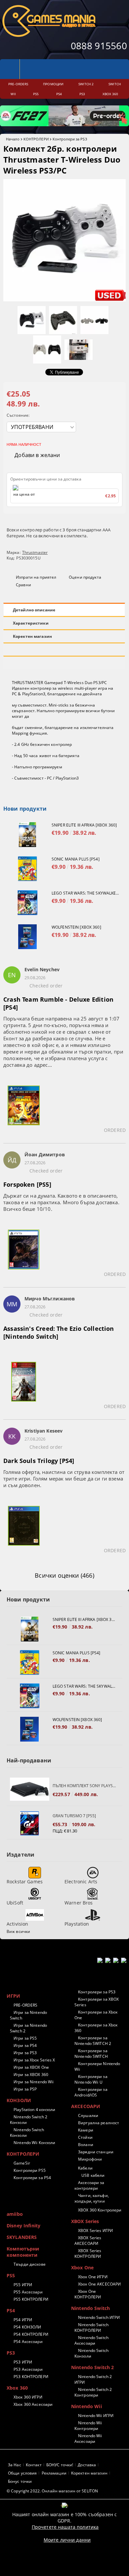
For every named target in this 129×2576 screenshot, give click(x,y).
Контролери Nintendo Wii (97, 2066)
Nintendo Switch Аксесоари (91, 2340)
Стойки (85, 2137)
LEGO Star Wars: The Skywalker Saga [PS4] (85, 893)
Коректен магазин (32, 636)
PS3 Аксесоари (28, 2369)
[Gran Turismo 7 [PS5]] (30, 1823)
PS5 (11, 2275)
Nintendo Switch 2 (92, 2367)
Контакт (34, 2465)
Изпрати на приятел (36, 577)
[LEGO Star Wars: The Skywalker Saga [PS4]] (27, 903)
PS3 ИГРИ (23, 2362)
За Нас (15, 2465)
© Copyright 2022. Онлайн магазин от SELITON (52, 2491)
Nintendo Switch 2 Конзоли (29, 2120)
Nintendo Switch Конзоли (27, 2133)
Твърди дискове (30, 2264)
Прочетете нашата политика (65, 2527)
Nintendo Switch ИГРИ (99, 2317)
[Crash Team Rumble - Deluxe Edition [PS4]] (24, 1109)
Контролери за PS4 (32, 2178)
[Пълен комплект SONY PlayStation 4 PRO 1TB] (30, 1790)
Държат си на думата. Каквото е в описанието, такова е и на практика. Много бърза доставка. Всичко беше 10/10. (61, 1202)
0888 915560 (99, 46)
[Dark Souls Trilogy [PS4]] (24, 1530)
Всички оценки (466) (64, 1575)
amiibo (15, 2214)
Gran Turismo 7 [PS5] (74, 1816)
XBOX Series (85, 2221)
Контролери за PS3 (70, 139)
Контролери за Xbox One (96, 2015)
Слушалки (88, 2115)
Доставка (87, 2465)
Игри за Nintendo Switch (28, 2015)
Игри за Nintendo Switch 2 (28, 2028)
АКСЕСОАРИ (86, 2106)
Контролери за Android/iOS (91, 2092)
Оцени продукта (85, 577)
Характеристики (31, 623)
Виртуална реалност (99, 2123)
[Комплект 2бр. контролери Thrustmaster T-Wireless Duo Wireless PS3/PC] (64, 300)
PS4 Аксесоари (28, 2342)
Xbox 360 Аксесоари (33, 2404)
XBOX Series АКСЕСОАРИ (88, 2241)
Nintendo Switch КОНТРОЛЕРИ (91, 2327)
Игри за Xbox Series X (34, 2060)
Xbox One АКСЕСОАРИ (99, 2284)
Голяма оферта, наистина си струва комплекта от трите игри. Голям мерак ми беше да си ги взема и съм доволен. (64, 1479)
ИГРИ (14, 1996)
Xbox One (82, 2268)
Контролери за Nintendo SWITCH (91, 2054)
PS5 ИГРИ (23, 2285)
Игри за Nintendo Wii (34, 2082)
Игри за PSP (25, 2089)
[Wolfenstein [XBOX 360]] (27, 937)
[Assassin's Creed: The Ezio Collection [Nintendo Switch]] (24, 1386)
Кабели (85, 2168)
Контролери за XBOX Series (97, 2002)
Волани (86, 2145)
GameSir (22, 2163)
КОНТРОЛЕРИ (36, 139)
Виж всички (18, 1931)
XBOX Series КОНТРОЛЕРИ (88, 2253)
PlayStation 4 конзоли (35, 2110)
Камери (86, 2130)
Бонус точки (20, 2481)
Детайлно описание (34, 610)
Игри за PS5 (25, 2038)
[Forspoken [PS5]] (24, 1253)
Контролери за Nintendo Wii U (91, 2079)
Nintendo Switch (90, 2308)
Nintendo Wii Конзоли (34, 2143)
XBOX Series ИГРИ (95, 2230)
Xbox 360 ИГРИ (28, 2397)
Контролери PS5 (30, 2170)
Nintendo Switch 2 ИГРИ (93, 2379)
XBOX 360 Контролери (100, 2210)
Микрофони (90, 2159)
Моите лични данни (67, 2540)
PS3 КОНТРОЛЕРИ (31, 2377)
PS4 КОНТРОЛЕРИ (31, 2334)
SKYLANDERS (22, 2237)
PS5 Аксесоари (28, 2292)
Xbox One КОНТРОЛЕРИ (88, 2294)
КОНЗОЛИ (19, 2100)
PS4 (11, 2310)
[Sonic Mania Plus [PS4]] (27, 869)
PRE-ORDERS (25, 2005)
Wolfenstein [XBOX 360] (76, 927)
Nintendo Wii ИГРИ (96, 2416)
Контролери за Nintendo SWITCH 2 (93, 2041)
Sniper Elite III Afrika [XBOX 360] (84, 825)
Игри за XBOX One (31, 2067)
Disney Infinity (23, 2226)
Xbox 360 (17, 2388)
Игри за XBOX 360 (31, 2075)
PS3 (11, 2353)
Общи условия (22, 2473)
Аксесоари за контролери (89, 2185)
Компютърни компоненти (23, 2252)
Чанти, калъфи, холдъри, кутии (92, 2198)
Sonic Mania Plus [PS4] (76, 859)
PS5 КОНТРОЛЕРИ (31, 2299)
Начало (13, 139)
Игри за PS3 (25, 2053)
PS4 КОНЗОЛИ (27, 2327)
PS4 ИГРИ (23, 2320)
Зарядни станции (96, 2152)
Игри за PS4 (25, 2045)
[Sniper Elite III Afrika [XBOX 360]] (27, 835)
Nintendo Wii (86, 2406)
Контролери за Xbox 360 (96, 2028)
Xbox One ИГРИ (93, 2277)
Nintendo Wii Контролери (88, 2426)
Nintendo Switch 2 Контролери (93, 2392)
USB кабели (93, 2175)
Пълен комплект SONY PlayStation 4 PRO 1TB (84, 1786)
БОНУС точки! (60, 2465)
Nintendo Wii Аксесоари (88, 2439)
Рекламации (54, 2473)
